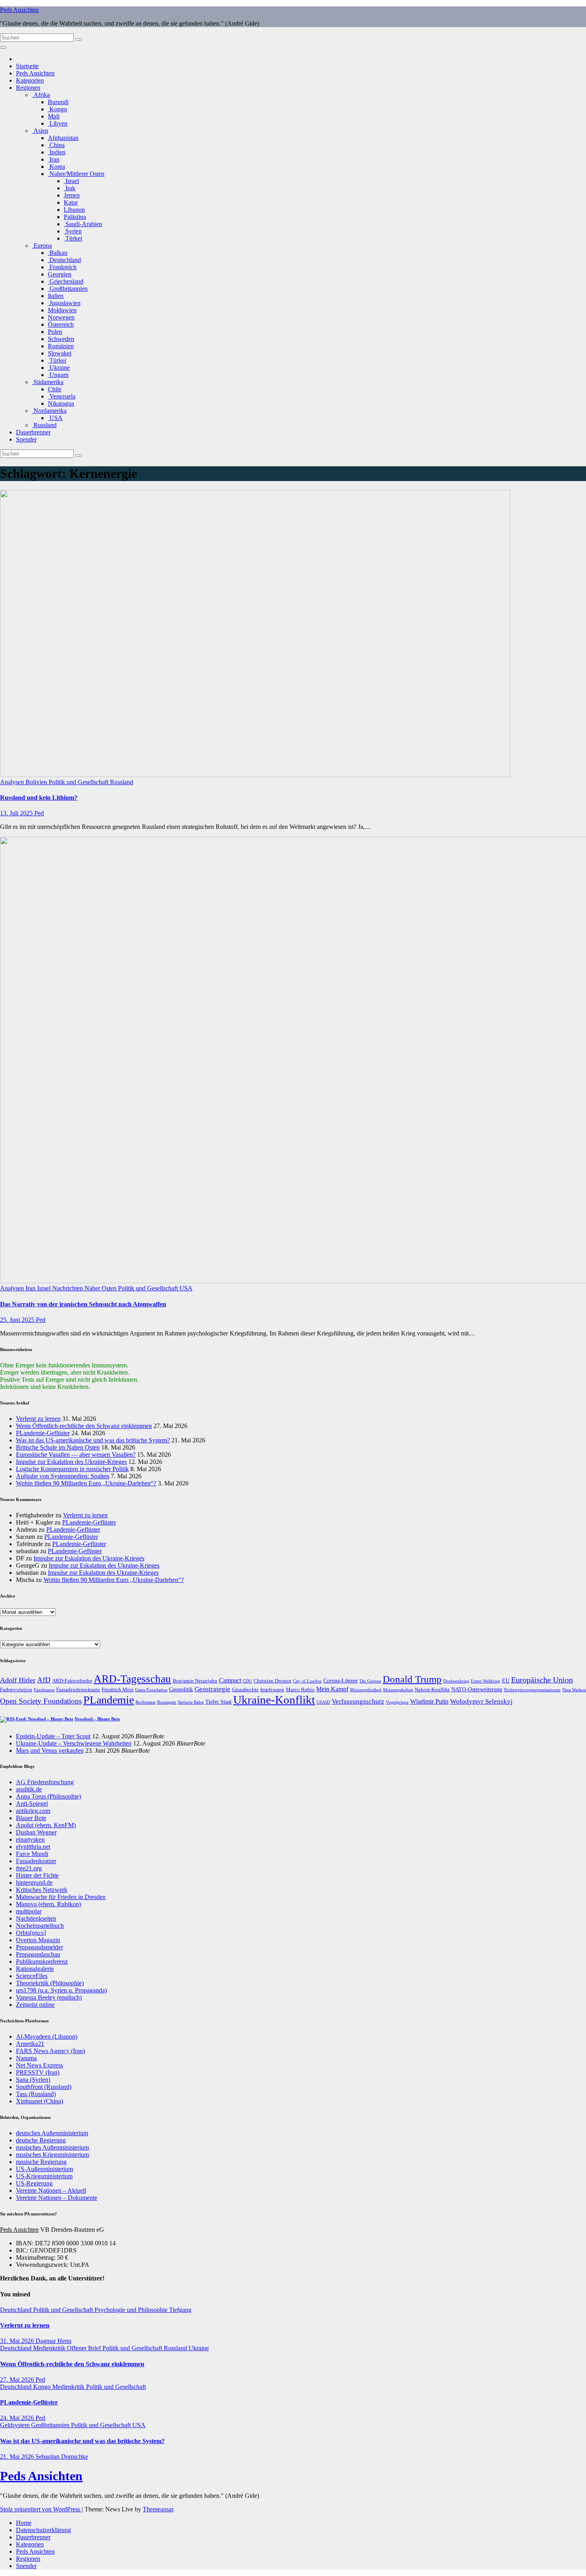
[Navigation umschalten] (3, 47)
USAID (323, 1702)
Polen (55, 332)
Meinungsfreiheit (366, 1690)
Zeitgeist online (35, 2005)
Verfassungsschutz (358, 1701)
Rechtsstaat (146, 1702)
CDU (247, 1681)
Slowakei (60, 353)
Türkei (73, 238)
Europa (42, 246)
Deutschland (64, 260)
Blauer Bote (31, 1818)
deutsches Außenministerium (52, 2133)
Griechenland (66, 281)
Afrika (41, 95)
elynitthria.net (33, 1847)
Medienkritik (50, 2348)
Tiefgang (180, 2310)
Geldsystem (16, 2425)
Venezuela (62, 396)
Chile (55, 389)
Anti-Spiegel (32, 1804)
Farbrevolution (16, 1690)
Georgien (60, 274)
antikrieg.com (33, 1811)
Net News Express (39, 2065)
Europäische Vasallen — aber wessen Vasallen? (76, 1455)
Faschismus (44, 1690)
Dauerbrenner (33, 432)
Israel (71, 181)
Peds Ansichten (19, 10)
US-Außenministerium (44, 2169)
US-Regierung (34, 2183)
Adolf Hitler (18, 1680)
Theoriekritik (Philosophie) (50, 1983)
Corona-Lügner (341, 1681)
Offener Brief (85, 2348)
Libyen (58, 123)
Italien (56, 296)
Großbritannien (68, 289)
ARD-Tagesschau (132, 1679)
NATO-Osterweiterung (477, 1689)
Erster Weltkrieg (486, 1681)
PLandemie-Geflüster (43, 1433)
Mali (54, 116)
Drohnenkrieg (456, 1681)
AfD (44, 1680)
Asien (40, 131)
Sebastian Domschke (62, 2457)
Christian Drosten (272, 1681)
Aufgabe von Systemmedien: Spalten (63, 1476)
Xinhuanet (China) (39, 2101)
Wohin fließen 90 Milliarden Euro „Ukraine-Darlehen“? (86, 1483)
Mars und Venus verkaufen (50, 1751)
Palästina (75, 217)
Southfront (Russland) (44, 2087)
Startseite (27, 66)
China (56, 145)
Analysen (13, 782)
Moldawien (62, 310)
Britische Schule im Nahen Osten (58, 1447)
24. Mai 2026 (18, 2418)
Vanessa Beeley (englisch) (49, 1997)
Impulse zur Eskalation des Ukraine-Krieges (71, 1462)
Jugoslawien (64, 303)
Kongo (57, 109)
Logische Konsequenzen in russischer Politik (72, 1469)
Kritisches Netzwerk (42, 1890)
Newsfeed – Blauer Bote (97, 1719)
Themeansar (158, 2509)
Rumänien (61, 346)
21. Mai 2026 (18, 2457)
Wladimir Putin (429, 1701)
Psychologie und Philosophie (132, 2310)
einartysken (30, 1839)
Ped (39, 813)
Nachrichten (68, 1288)
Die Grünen (370, 1681)
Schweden (61, 339)
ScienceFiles (32, 1976)
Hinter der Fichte (37, 1875)
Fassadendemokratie (78, 1690)
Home (24, 2523)
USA (55, 418)
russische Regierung (41, 2162)
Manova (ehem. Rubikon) (48, 1904)
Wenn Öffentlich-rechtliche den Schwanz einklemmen (84, 1426)
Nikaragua (61, 403)
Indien (57, 152)
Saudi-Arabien (83, 224)
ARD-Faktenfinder (72, 1681)
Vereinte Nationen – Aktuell (51, 2190)
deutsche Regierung (41, 2140)
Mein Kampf (332, 1689)
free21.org (29, 1868)
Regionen (28, 88)
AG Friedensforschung (45, 1782)
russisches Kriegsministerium (52, 2155)
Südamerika (48, 382)
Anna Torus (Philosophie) (48, 1796)
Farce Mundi (32, 1854)
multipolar (29, 1911)
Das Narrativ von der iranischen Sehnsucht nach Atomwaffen (83, 1304)
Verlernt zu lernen (38, 1419)
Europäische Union (542, 1680)
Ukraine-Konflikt (274, 1700)
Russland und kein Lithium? (39, 798)
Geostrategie (212, 1689)
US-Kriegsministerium (44, 2176)
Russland (44, 425)
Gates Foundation (151, 1690)
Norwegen (61, 317)
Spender (26, 439)
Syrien (73, 231)
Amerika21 (30, 2044)
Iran (54, 159)
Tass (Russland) (36, 2094)
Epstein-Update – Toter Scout (53, 1736)
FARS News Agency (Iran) (50, 2051)
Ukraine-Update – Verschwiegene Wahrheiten (74, 1743)
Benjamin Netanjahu (195, 1681)
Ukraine (59, 368)
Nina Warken (574, 1690)
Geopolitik (181, 1689)
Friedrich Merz (118, 1690)
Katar (71, 202)
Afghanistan (63, 138)
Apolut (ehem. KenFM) (46, 1825)
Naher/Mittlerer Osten (76, 174)
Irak (70, 188)
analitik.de (29, 1789)
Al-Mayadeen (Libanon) (47, 2037)
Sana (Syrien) (33, 2080)
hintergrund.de (34, 1883)
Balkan (58, 253)
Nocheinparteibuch (40, 1926)
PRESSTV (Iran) (38, 2072)
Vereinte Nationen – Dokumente (57, 2198)
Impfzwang (272, 1690)
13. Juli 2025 (17, 813)
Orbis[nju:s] (31, 1933)
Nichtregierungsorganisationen (532, 1690)
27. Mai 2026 (18, 2380)
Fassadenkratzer (36, 1861)
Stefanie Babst (191, 1702)
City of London (307, 1681)
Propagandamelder (39, 1947)
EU (506, 1681)
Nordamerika (49, 411)
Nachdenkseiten (36, 1918)
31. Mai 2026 (18, 2341)
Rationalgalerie (35, 1969)
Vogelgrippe (397, 1702)
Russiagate (167, 1702)
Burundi (58, 102)
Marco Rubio (300, 1690)
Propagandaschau (38, 1954)
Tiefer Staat (218, 1702)
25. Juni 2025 (18, 1320)
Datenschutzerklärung (43, 2530)
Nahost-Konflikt (432, 1690)
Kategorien (30, 80)
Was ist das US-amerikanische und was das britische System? (93, 1440)
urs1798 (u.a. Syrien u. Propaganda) (61, 1990)
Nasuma (26, 2058)
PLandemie (109, 1700)
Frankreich (62, 267)
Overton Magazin (38, 1940)
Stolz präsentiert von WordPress (41, 2509)
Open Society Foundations (41, 1701)
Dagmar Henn (53, 2341)
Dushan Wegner (36, 1832)
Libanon (74, 210)
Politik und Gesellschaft (79, 782)
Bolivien (37, 782)
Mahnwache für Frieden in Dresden (61, 1897)
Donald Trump (412, 1679)
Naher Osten (101, 1288)
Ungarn (58, 375)
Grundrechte (245, 1690)
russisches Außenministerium (52, 2147)
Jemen (72, 195)
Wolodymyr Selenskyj (481, 1701)
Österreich (61, 324)
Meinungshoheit (398, 1690)
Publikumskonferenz (42, 1962)
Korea (56, 167)
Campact (230, 1680)
